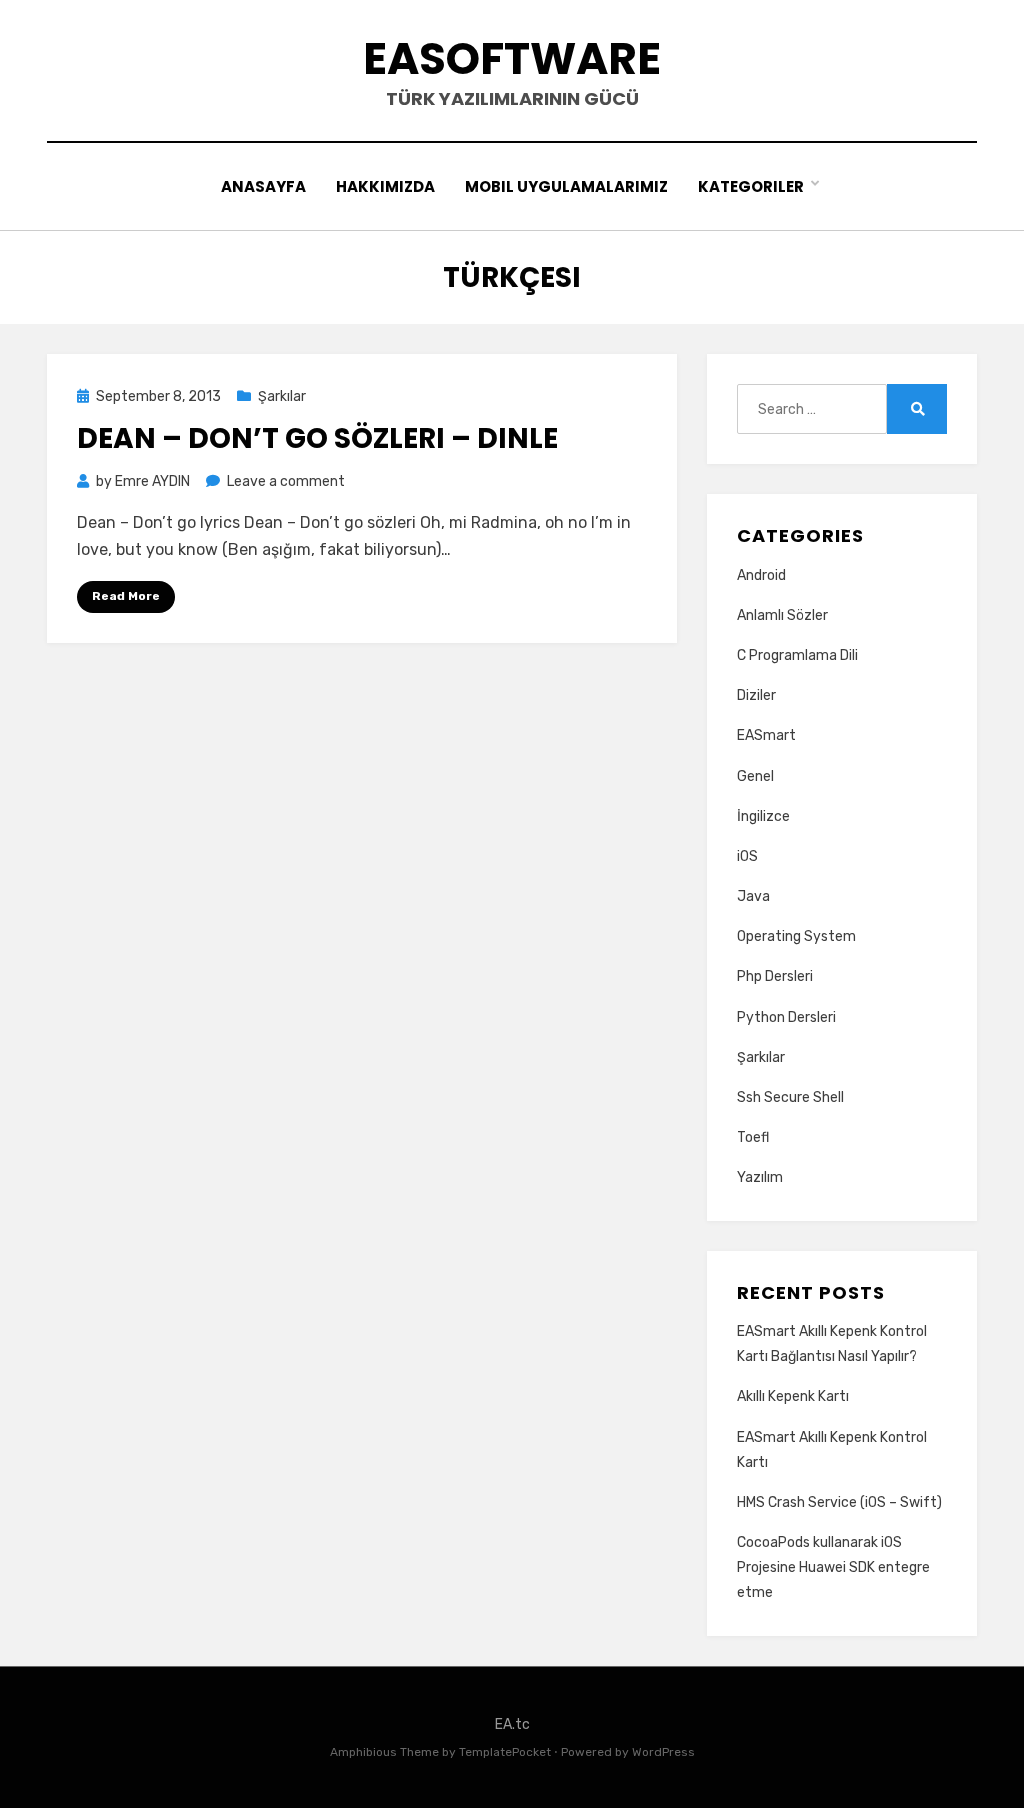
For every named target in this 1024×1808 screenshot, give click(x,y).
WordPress (663, 1752)
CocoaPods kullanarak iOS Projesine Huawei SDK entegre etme (833, 1567)
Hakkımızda (385, 186)
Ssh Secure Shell (790, 1097)
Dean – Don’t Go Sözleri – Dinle (317, 438)
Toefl (753, 1137)
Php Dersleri (775, 976)
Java (753, 896)
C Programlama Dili (797, 655)
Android (761, 575)
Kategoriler (751, 186)
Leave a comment (286, 481)
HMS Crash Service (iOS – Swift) (839, 1502)
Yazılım (760, 1177)
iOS (747, 856)
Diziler (756, 695)
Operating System (796, 936)
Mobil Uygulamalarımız (566, 186)
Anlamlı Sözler (782, 615)
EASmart (766, 735)
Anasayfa (263, 186)
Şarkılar (282, 396)
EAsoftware (512, 58)
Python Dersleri (786, 1017)
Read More (126, 596)
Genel (755, 776)
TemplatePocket (505, 1752)
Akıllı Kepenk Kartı (793, 1396)
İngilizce (763, 816)
